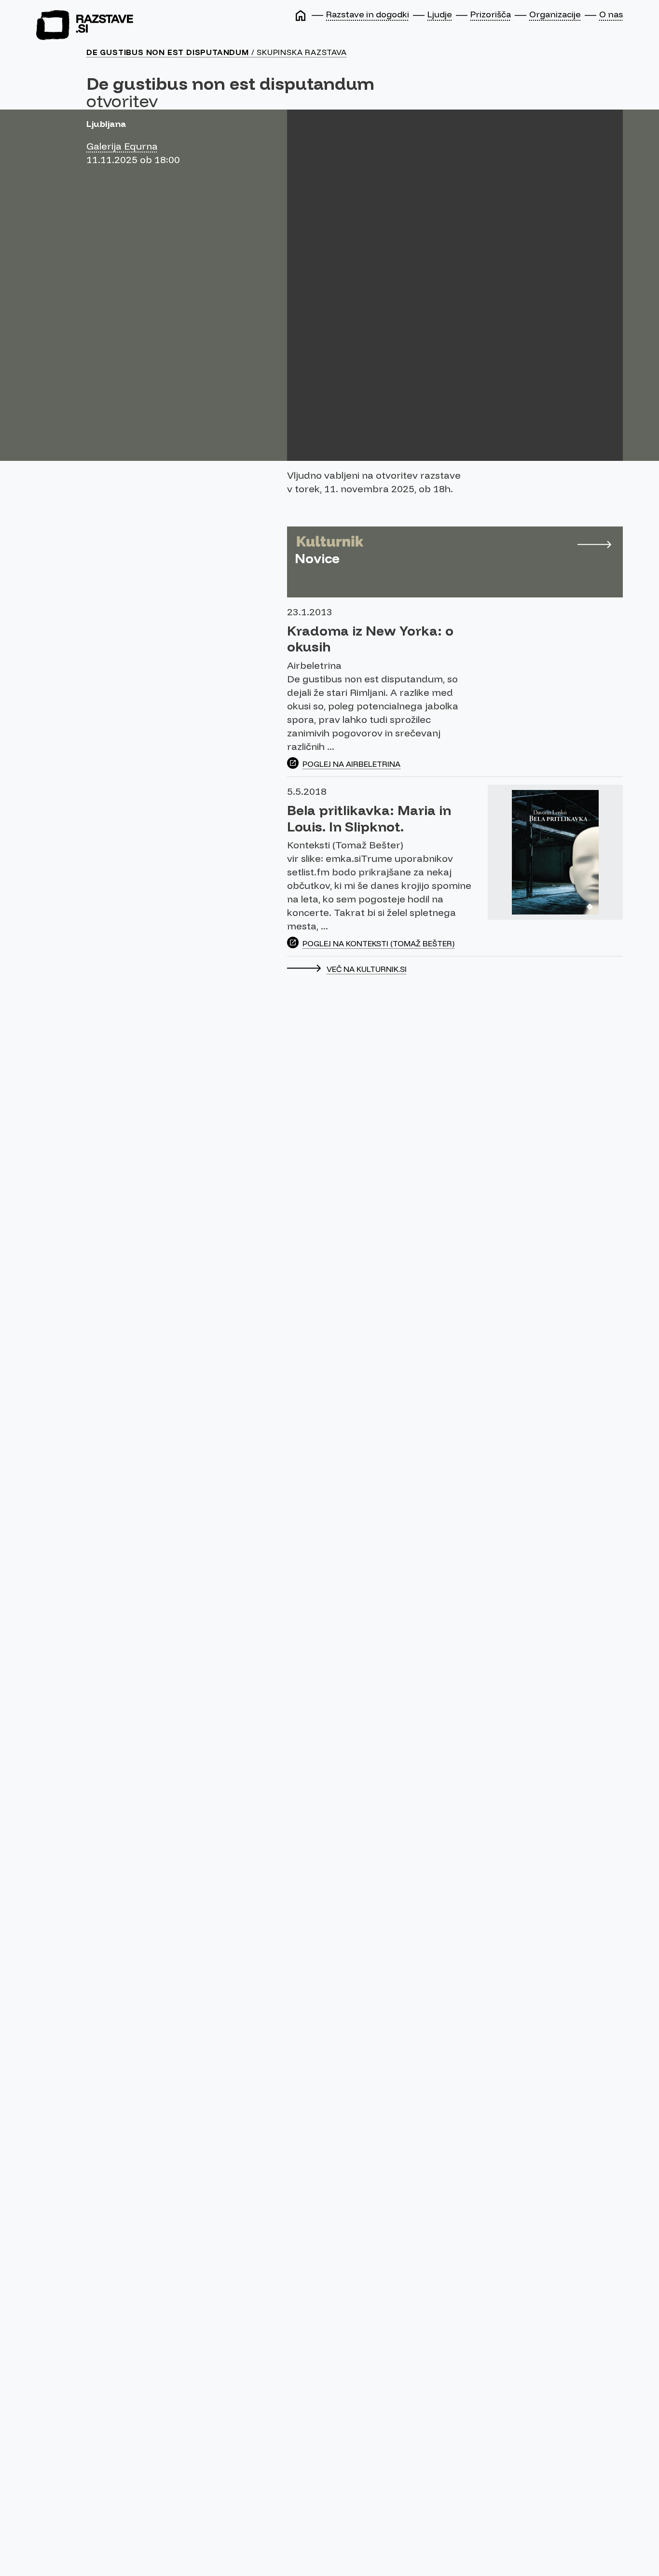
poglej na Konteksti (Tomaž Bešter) (378, 943)
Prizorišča (491, 14)
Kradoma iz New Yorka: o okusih (370, 639)
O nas (611, 14)
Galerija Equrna (122, 146)
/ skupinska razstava (217, 52)
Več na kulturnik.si (367, 969)
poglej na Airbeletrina (351, 764)
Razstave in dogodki (368, 14)
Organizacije (555, 14)
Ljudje (440, 14)
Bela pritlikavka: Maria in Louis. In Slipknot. (369, 818)
